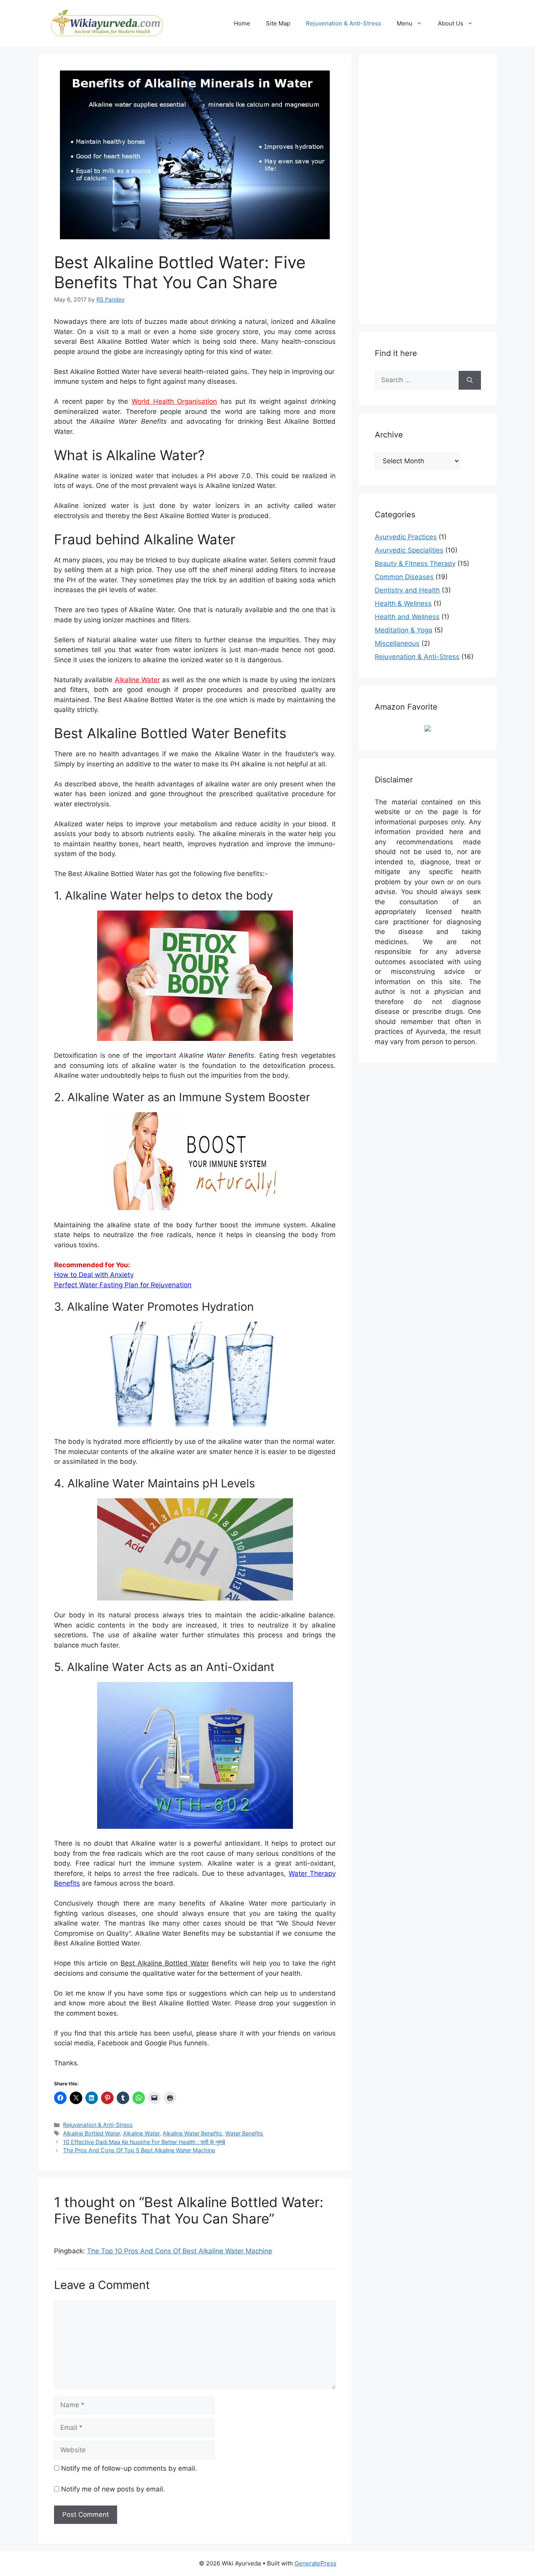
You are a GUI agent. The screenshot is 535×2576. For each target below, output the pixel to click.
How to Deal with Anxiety (94, 1275)
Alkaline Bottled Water (91, 2133)
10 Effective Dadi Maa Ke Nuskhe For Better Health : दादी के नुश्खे (144, 2142)
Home (242, 23)
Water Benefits (244, 2133)
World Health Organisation (174, 401)
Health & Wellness (403, 603)
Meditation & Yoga (404, 630)
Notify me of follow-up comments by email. (129, 2468)
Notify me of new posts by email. (113, 2489)
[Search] (470, 380)
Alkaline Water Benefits (192, 2133)
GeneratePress (315, 2563)
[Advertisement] (434, 188)
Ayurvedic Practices (406, 537)
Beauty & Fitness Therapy (415, 564)
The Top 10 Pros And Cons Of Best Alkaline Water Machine (180, 2251)
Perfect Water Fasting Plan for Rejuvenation (123, 1285)
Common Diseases (404, 577)
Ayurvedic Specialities (409, 550)
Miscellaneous (397, 643)
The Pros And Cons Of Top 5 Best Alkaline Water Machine (139, 2150)
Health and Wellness (407, 617)
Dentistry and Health (407, 590)
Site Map (278, 23)
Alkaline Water (137, 680)
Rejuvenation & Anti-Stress (343, 23)
